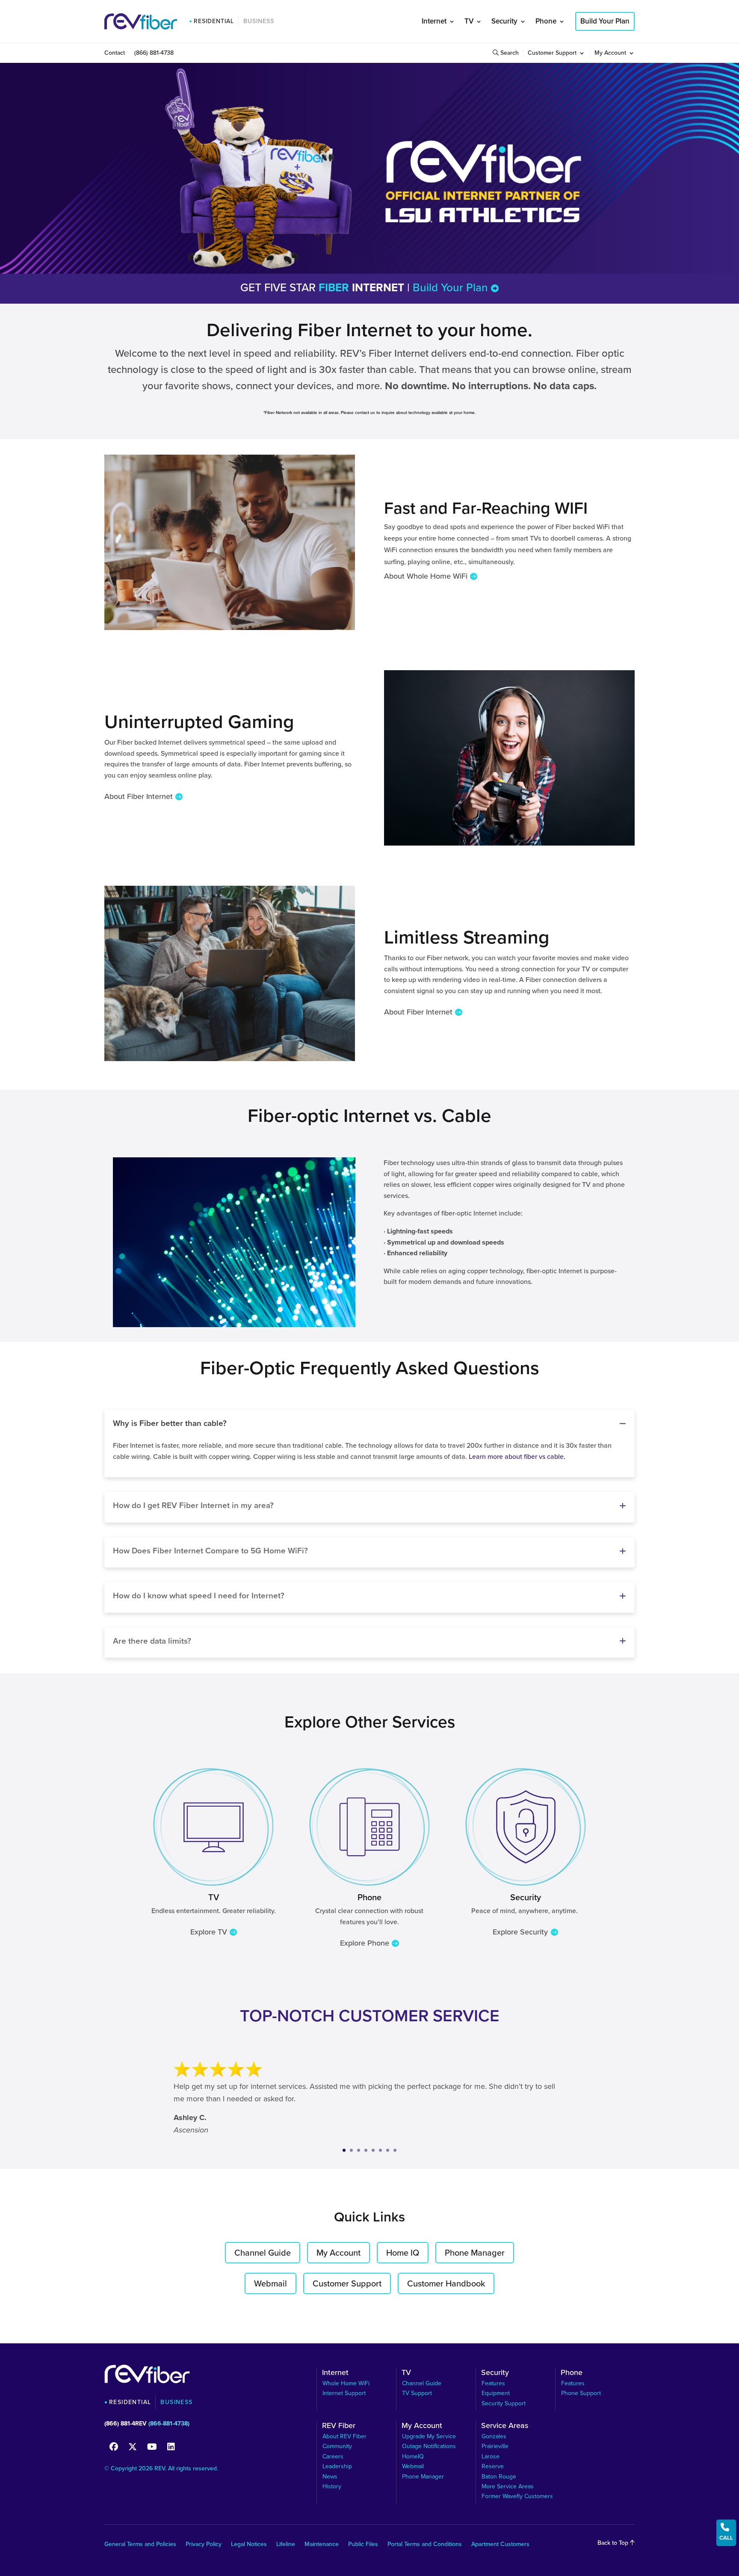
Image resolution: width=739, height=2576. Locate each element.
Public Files (363, 2545)
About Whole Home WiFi (426, 576)
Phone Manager (475, 2253)
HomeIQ (413, 2456)
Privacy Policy (204, 2545)
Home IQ (403, 2253)
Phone (546, 21)
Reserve (493, 2466)
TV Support (417, 2393)
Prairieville (495, 2446)
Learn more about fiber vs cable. (517, 1457)
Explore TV (209, 1932)
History (332, 2486)
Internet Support (344, 2393)
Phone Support (581, 2393)
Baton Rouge (499, 2477)
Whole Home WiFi (346, 2383)
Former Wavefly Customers (517, 2496)
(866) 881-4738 (154, 54)
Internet (434, 21)
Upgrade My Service (429, 2436)
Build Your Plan (605, 21)
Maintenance (322, 2545)
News (330, 2477)
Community (337, 2446)
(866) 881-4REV (126, 2424)
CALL (726, 2532)
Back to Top (614, 2543)
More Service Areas (508, 2486)
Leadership (337, 2466)
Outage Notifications (429, 2446)
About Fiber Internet (139, 796)
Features (493, 2383)
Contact (115, 54)
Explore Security (520, 1932)
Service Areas (505, 2427)
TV (469, 21)
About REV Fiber (344, 2436)
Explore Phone (365, 1943)
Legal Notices (249, 2545)
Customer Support (552, 54)
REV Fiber (339, 2427)
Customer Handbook (446, 2283)
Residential (214, 21)
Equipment (496, 2393)
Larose (491, 2456)
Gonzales (494, 2436)
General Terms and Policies (140, 2545)
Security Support (504, 2403)
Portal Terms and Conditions (425, 2545)
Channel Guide (263, 2253)
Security (504, 21)
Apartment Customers (500, 2545)
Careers (333, 2456)
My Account (610, 54)
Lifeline (286, 2545)
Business (259, 21)
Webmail (270, 2283)
